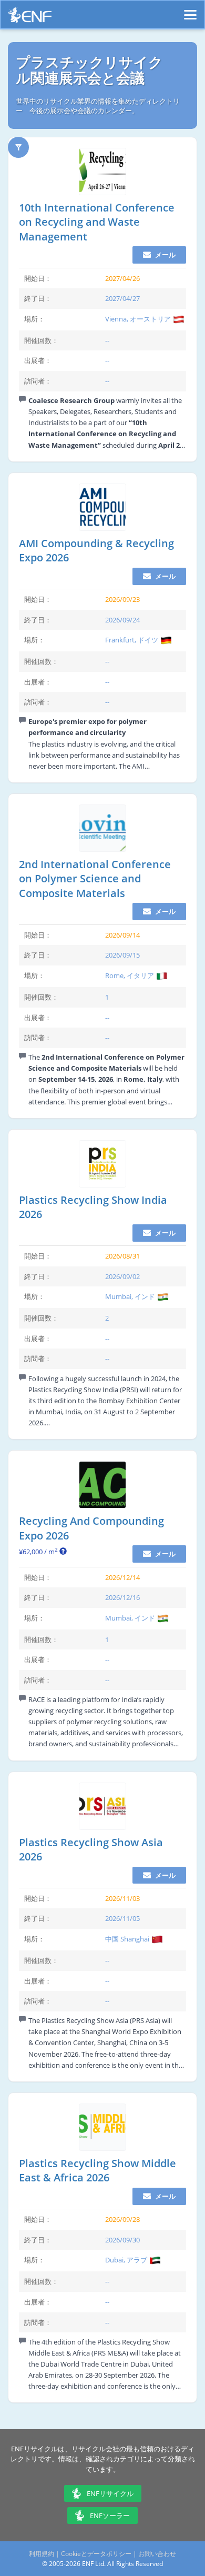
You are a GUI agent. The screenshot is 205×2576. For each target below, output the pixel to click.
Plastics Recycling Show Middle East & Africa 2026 (98, 2171)
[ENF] (30, 18)
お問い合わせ (157, 2554)
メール (165, 255)
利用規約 (42, 2554)
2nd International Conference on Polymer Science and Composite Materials (95, 879)
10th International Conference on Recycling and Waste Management (97, 222)
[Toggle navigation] (190, 10)
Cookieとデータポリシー (96, 2554)
